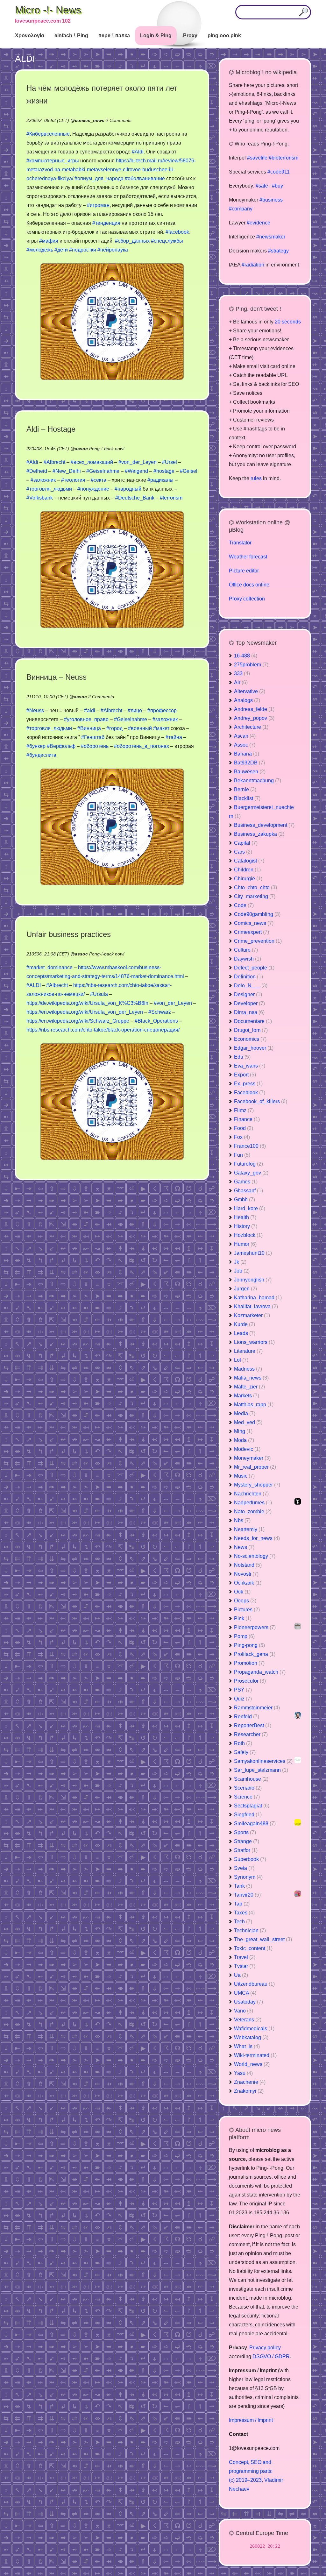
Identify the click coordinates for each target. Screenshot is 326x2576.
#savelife (257, 158)
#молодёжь (40, 250)
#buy (277, 186)
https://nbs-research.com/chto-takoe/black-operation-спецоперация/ (103, 1030)
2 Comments (119, 120)
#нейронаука (113, 250)
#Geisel (189, 471)
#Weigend (136, 471)
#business (271, 200)
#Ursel (170, 462)
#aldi (90, 710)
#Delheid (37, 471)
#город (114, 728)
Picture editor (244, 571)
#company (241, 209)
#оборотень (95, 746)
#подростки (83, 250)
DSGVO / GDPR (271, 2356)
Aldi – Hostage (51, 429)
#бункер (36, 746)
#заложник (43, 480)
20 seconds (288, 322)
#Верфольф (61, 746)
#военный (140, 728)
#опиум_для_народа (99, 178)
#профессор (162, 710)
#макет (161, 728)
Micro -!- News (48, 10)
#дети (61, 250)
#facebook (177, 232)
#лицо (135, 710)
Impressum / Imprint (251, 2420)
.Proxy (190, 35)
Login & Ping (156, 35)
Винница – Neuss (57, 677)
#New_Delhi (67, 471)
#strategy (278, 251)
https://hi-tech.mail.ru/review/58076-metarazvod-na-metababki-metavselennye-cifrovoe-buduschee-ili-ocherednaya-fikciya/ (111, 170)
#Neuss (35, 710)
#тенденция (106, 223)
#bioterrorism (283, 158)
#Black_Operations (156, 1021)
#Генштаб (93, 737)
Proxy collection (247, 599)
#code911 (279, 172)
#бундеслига (41, 755)
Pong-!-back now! (107, 449)
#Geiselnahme (103, 471)
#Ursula (99, 994)
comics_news (90, 120)
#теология (73, 480)
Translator (240, 543)
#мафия (49, 241)
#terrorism (171, 498)
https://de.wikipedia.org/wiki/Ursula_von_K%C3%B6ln (87, 1003)
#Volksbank (40, 498)
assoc (81, 449)
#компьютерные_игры (53, 161)
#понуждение (93, 489)
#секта (99, 480)
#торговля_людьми (49, 489)
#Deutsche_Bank (135, 498)
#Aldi (138, 152)
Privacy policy (265, 2348)
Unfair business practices (69, 934)
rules (256, 478)
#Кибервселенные (48, 134)
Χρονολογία (30, 35)
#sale (262, 186)
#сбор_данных (132, 241)
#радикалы (160, 480)
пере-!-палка (114, 35)
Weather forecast (248, 557)
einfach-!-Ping (71, 35)
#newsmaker (271, 237)
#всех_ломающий (92, 462)
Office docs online (249, 585)
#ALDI (34, 985)
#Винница (89, 728)
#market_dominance (50, 967)
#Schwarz (160, 1012)
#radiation (253, 265)
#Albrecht (54, 462)
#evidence (259, 223)
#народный (128, 489)
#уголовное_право (86, 719)
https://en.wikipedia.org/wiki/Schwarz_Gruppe (78, 1021)
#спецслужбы (167, 241)
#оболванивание (145, 178)
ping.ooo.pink (224, 35)
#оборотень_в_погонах (142, 746)
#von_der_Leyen (138, 462)
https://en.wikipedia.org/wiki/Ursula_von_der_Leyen (85, 1012)
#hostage (164, 471)
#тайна (174, 737)
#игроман (98, 205)
